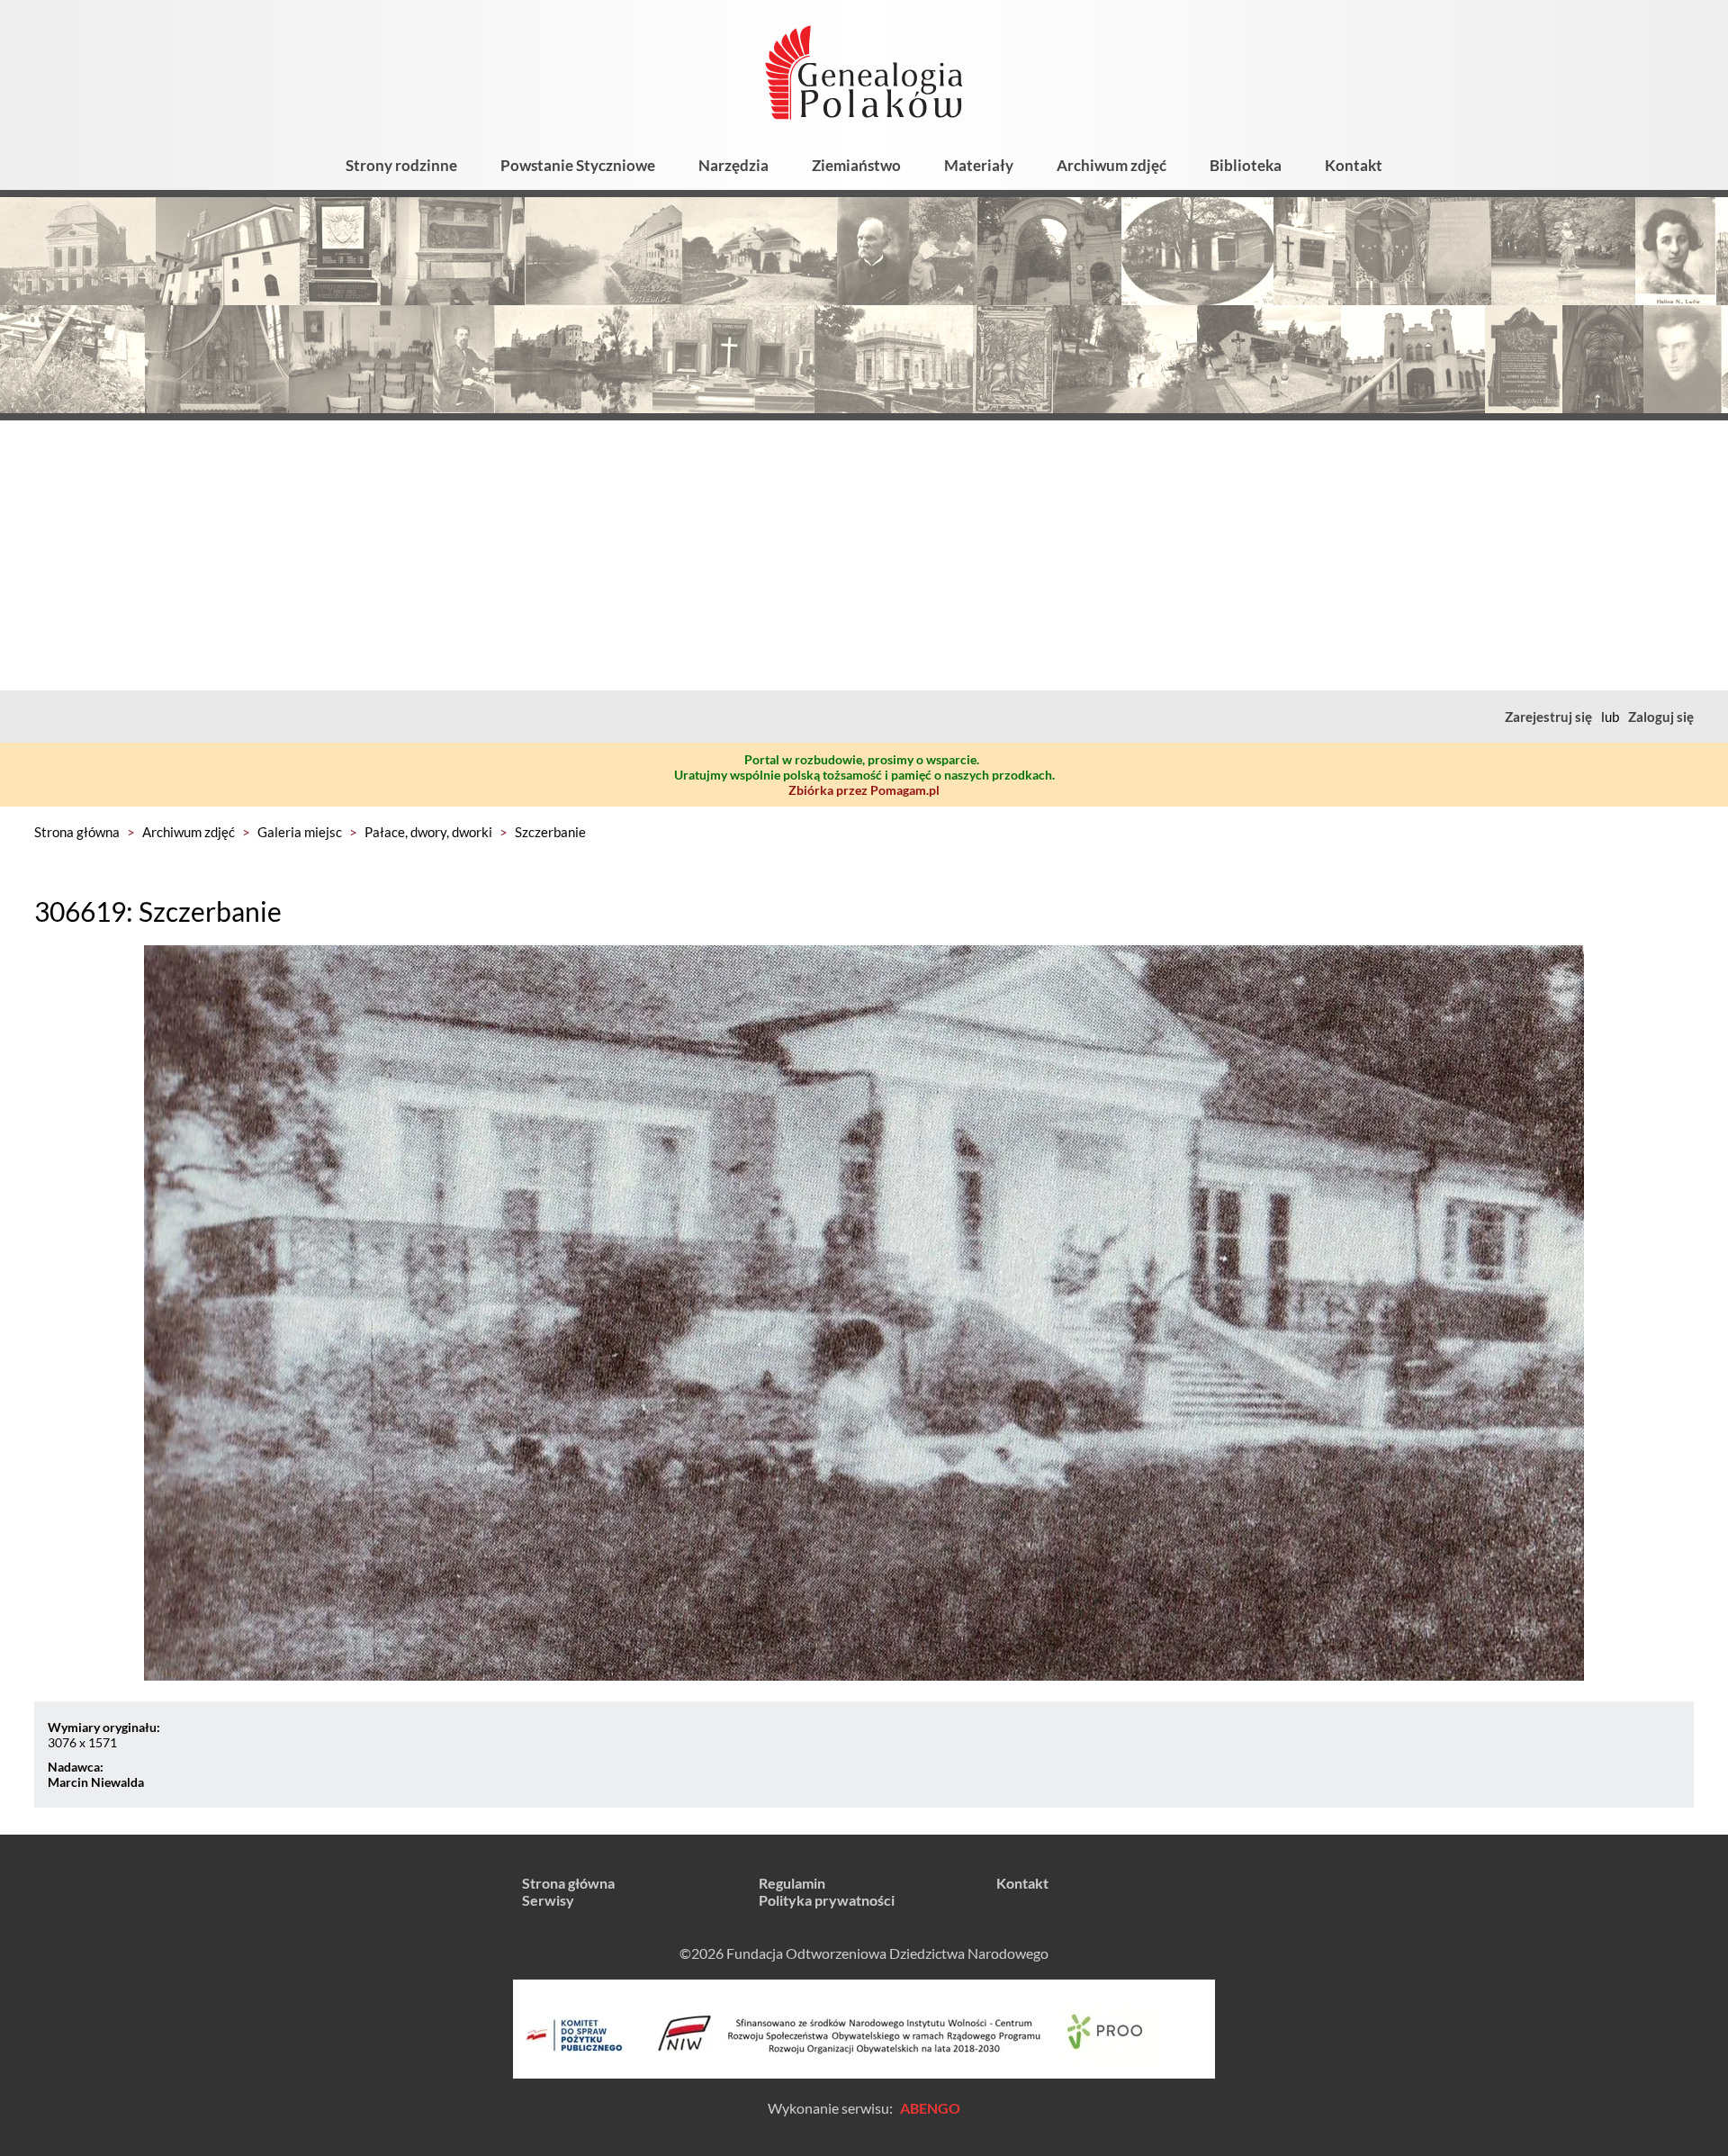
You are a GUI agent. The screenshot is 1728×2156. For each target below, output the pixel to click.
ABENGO (930, 2108)
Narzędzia (733, 165)
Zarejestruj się (1548, 717)
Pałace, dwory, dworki (428, 832)
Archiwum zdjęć (1111, 165)
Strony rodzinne (401, 165)
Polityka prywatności (827, 1900)
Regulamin (792, 1883)
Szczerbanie (550, 832)
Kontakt (1354, 165)
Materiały (979, 165)
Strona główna (77, 832)
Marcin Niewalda (96, 1782)
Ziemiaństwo (856, 165)
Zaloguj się (1661, 717)
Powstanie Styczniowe (578, 165)
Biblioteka (1246, 165)
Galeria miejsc (300, 832)
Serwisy (548, 1900)
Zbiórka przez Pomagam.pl (864, 790)
